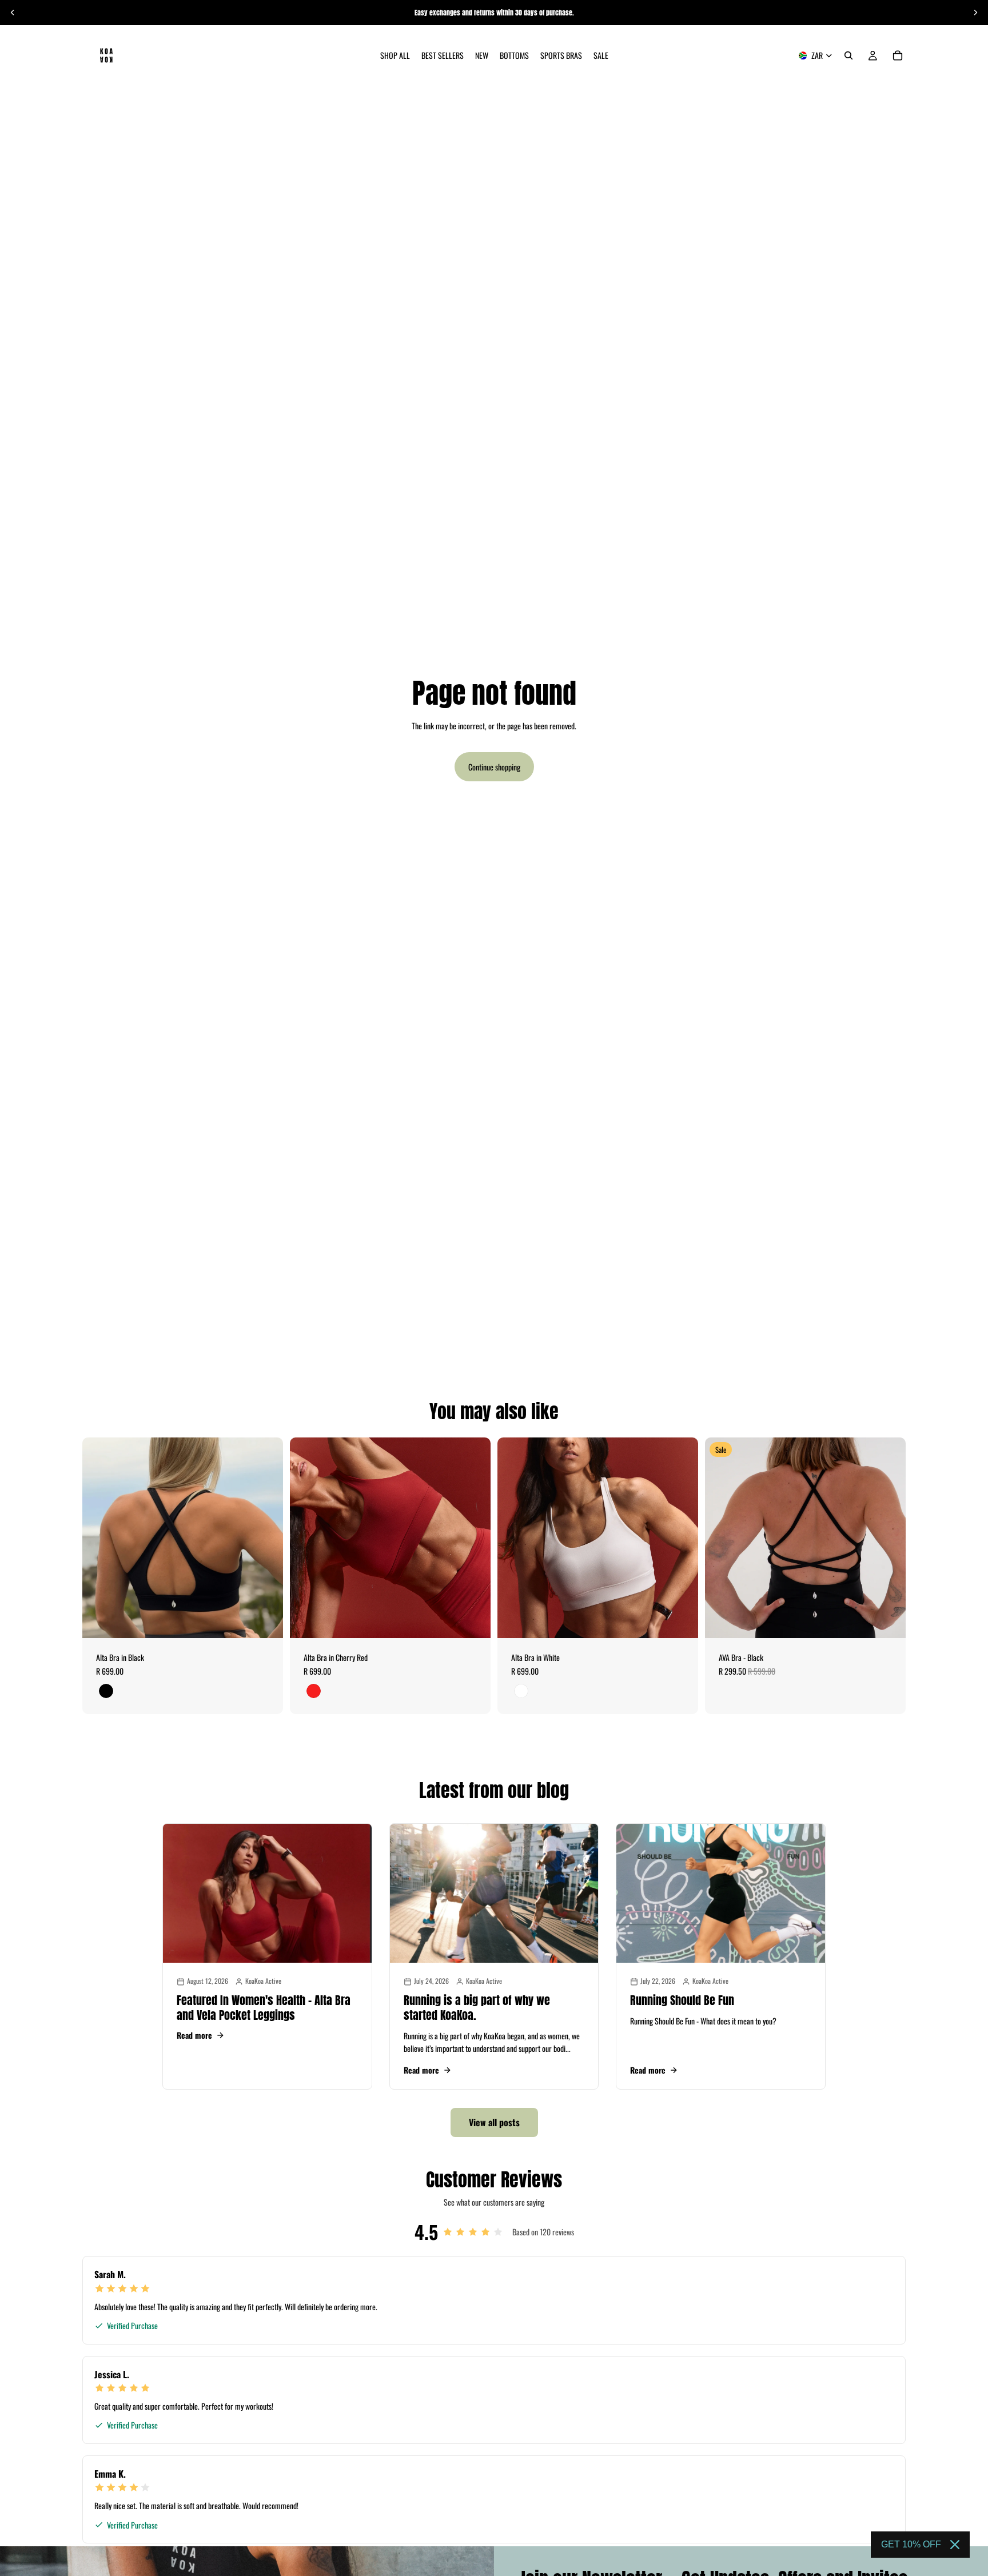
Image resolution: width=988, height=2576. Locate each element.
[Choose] (265, 1620)
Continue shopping (494, 767)
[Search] (848, 55)
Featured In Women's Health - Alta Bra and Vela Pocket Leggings (264, 2008)
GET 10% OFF (911, 2544)
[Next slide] (975, 13)
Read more (194, 2035)
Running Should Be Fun (682, 2000)
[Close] (955, 2545)
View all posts (494, 2122)
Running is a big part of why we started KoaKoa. (477, 2008)
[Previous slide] (13, 13)
